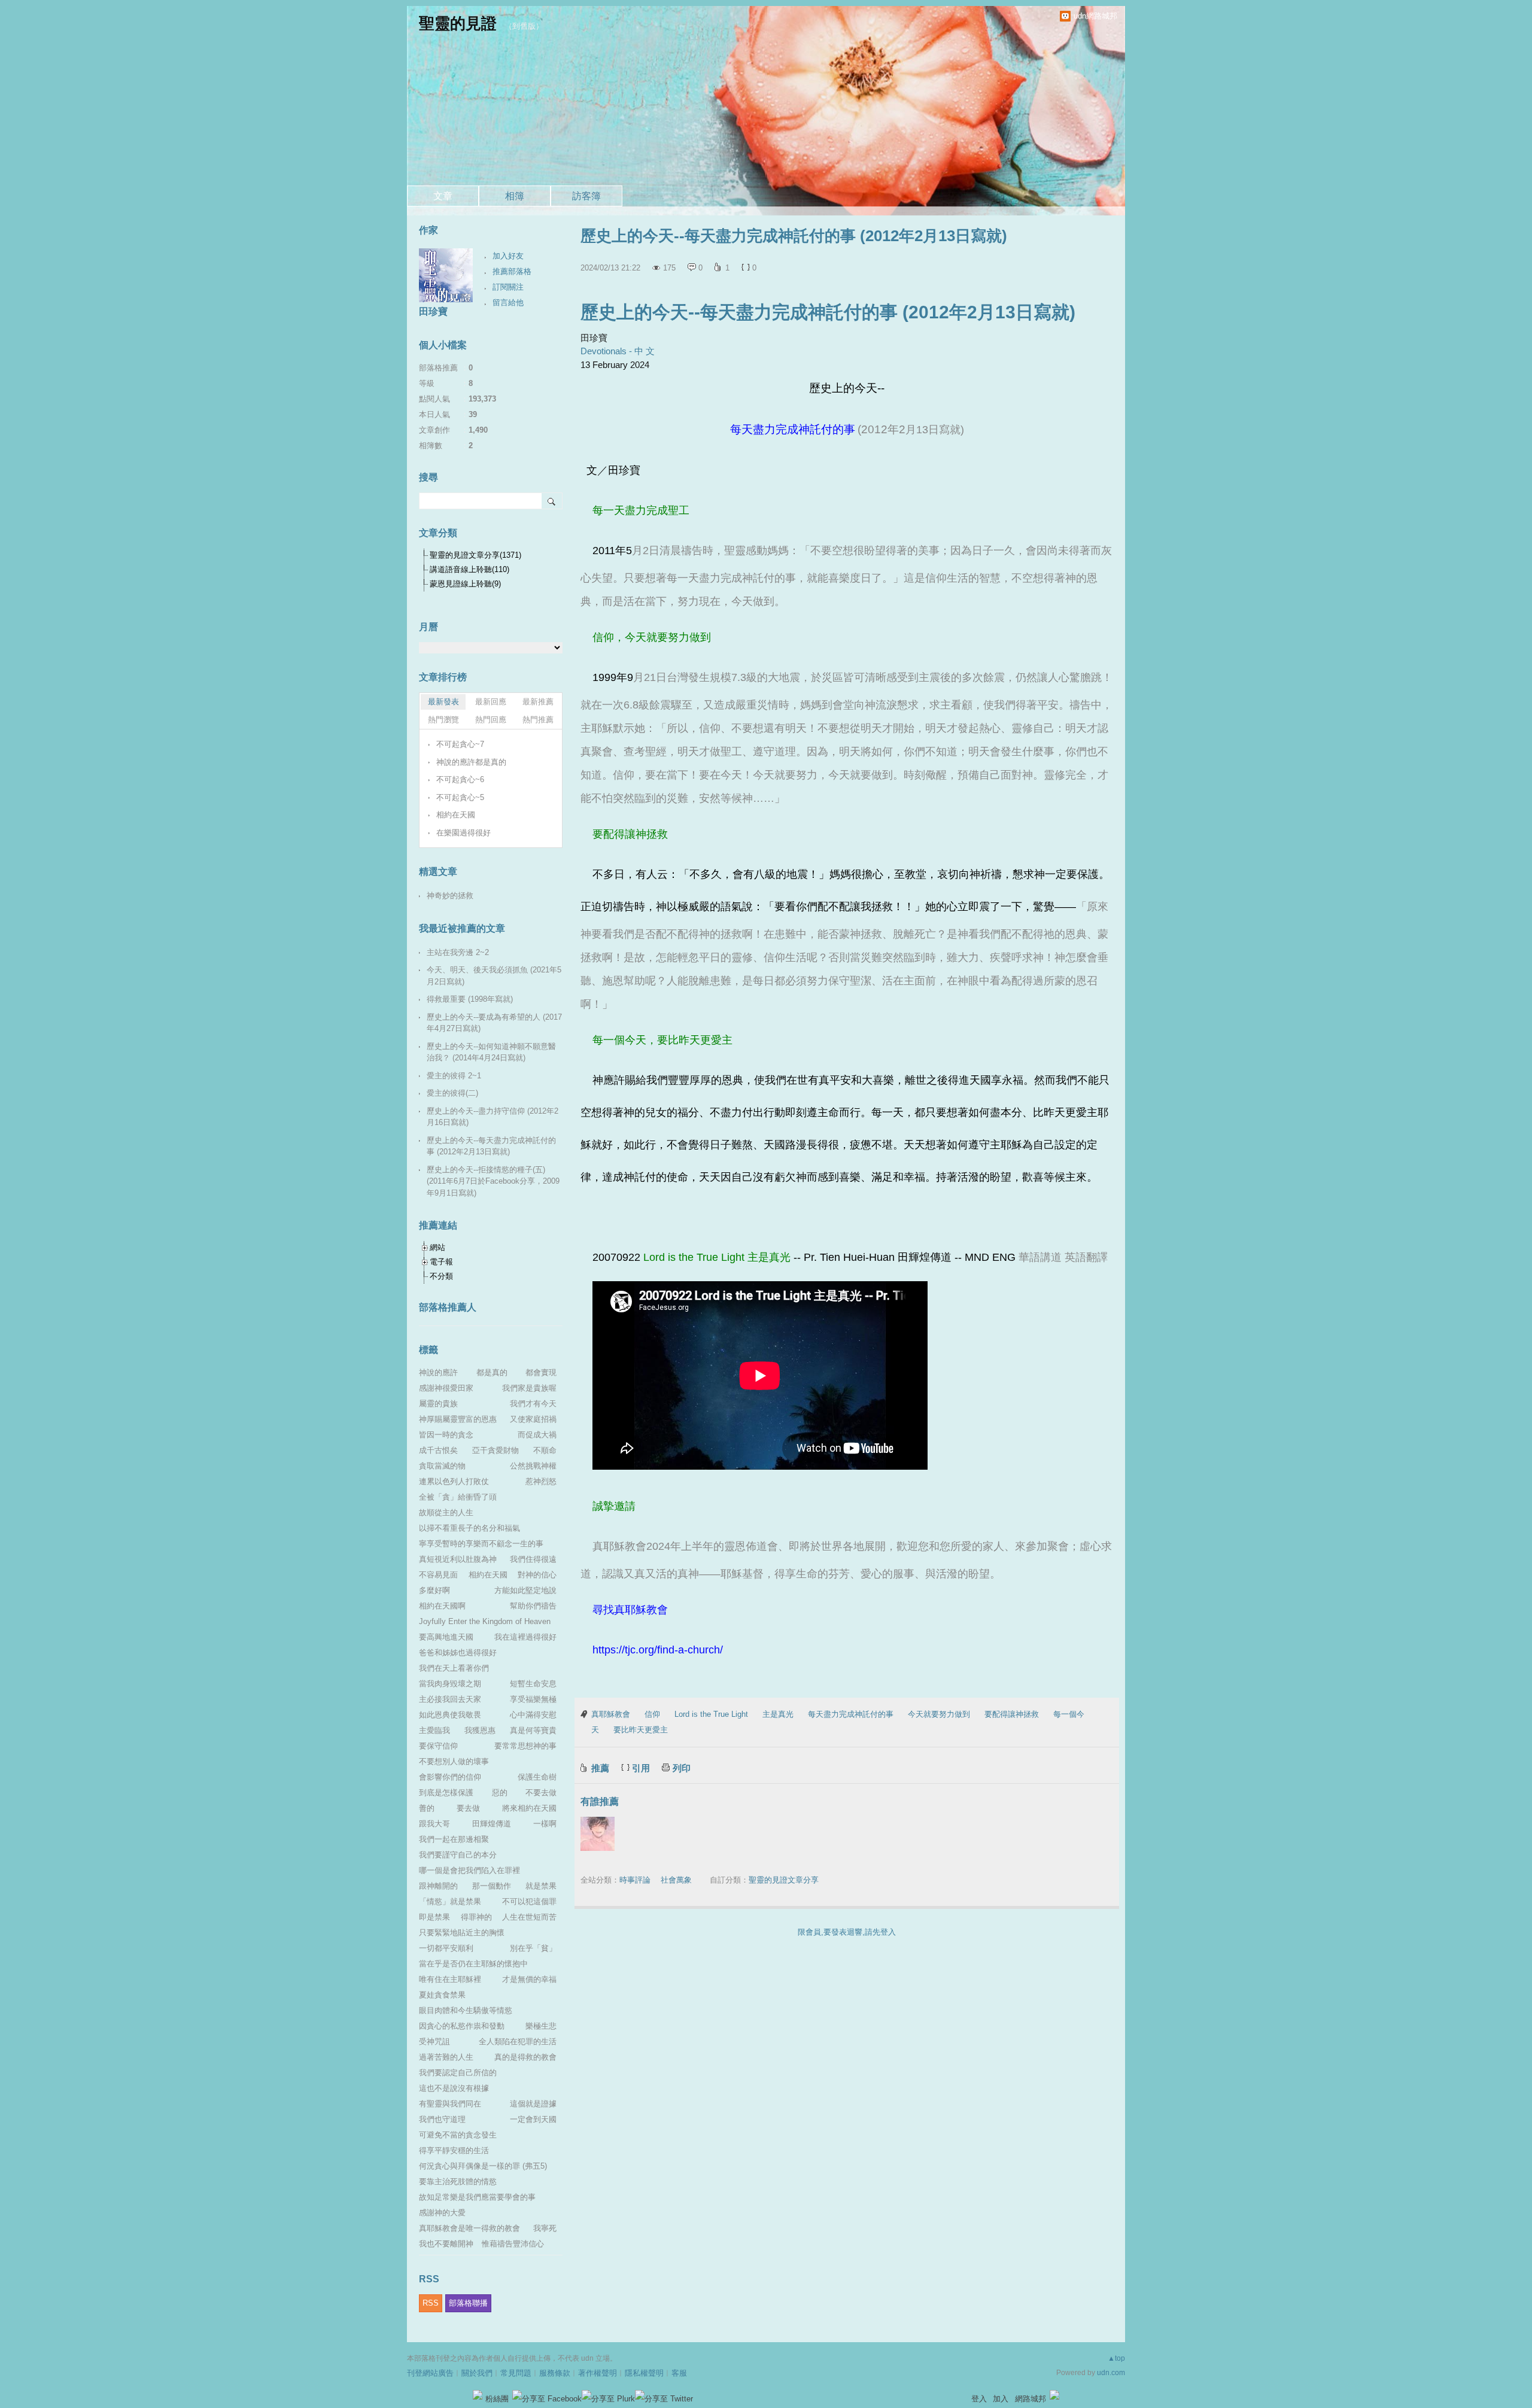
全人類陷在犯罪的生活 (518, 2041)
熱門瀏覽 (443, 720)
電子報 (441, 1262)
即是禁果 (434, 1917)
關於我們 (477, 2373)
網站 (437, 1247)
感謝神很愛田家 (446, 1388)
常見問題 (516, 2373)
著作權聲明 (598, 2373)
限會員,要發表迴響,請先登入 (847, 1932)
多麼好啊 (434, 1590)
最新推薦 (538, 702)
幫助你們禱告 (533, 1606)
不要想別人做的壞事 (454, 1761)
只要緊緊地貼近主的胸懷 (462, 1933)
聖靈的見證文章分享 (784, 1880)
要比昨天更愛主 (641, 1730)
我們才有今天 (533, 1404)
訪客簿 (586, 196)
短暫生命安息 (533, 1684)
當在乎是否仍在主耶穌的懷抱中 (473, 1964)
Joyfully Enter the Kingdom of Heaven (485, 1621)
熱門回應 (491, 720)
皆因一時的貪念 (446, 1435)
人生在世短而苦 (529, 1917)
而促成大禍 (537, 1435)
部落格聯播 (468, 2303)
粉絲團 (497, 2399)
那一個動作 (492, 1886)
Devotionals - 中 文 (618, 351)
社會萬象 (676, 1880)
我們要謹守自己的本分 (458, 1855)
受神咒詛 (434, 2041)
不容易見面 (438, 1575)
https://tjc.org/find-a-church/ (658, 1650)
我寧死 (545, 2228)
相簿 (515, 196)
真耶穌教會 (611, 1714)
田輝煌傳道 (492, 1824)
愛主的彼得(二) (452, 1093)
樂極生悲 (541, 2026)
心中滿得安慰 (533, 1715)
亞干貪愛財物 (496, 1450)
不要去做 (541, 1793)
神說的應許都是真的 (471, 762)
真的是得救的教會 (525, 2057)
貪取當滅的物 (442, 1466)
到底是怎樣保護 (446, 1793)
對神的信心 (537, 1575)
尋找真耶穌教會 (630, 1610)
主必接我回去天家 (450, 1699)
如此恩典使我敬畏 (450, 1715)
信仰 (652, 1714)
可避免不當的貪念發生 (458, 2135)
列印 (682, 1768)
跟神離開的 (438, 1886)
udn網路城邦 (1095, 16)
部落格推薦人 (448, 1307)
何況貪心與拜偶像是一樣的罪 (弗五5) (483, 2166)
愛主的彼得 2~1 (454, 1076)
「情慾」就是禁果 (450, 1901)
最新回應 (491, 702)
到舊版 (524, 26)
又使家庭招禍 (533, 1419)
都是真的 (492, 1372)
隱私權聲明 (644, 2373)
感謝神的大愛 (442, 2213)
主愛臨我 (434, 1730)
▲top (1116, 2358)
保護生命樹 (537, 1777)
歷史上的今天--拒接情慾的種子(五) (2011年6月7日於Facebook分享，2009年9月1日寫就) (493, 1181)
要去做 (468, 1808)
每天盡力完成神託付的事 (851, 1714)
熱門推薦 (538, 720)
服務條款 (555, 2373)
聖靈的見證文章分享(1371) (475, 555)
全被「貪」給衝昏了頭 (458, 1497)
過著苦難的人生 (446, 2057)
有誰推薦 (600, 1802)
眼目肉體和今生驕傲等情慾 (466, 2010)
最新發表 (443, 702)
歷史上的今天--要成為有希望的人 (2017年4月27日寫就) (494, 1023)
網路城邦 (1031, 2399)
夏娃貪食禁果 (442, 1995)
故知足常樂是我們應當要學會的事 (477, 2197)
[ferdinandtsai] (598, 1834)
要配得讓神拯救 (1012, 1714)
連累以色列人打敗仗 (454, 1481)
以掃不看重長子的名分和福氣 (469, 1528)
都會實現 (541, 1372)
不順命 (545, 1450)
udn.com (1111, 2373)
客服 (679, 2373)
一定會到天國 (533, 2119)
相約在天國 (456, 815)
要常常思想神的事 (525, 1746)
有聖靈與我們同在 (450, 2104)
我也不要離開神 (446, 2244)
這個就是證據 (533, 2104)
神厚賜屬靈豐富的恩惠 (458, 1419)
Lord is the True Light (711, 1714)
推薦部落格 (512, 271)
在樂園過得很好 (463, 833)
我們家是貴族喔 (529, 1388)
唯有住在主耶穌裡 (450, 1979)
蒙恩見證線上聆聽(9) (465, 584)
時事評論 (635, 1880)
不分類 (441, 1276)
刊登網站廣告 (430, 2373)
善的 (427, 1808)
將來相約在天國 (529, 1808)
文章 (443, 196)
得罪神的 (476, 1917)
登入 (979, 2399)
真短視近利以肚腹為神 (458, 1559)
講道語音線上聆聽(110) (469, 569)
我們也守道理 (442, 2119)
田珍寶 (433, 311)
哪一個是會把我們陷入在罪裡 (469, 1870)
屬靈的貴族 (438, 1404)
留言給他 (508, 302)
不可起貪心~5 (460, 797)
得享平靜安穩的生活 (454, 2150)
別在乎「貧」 (533, 1948)
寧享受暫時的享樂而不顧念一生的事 (481, 1544)
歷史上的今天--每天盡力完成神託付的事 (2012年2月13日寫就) (828, 312)
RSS (431, 2303)
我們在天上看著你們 (454, 1668)
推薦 (600, 1768)
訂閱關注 (508, 287)
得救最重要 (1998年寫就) (470, 999)
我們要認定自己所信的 (458, 2073)
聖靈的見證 (458, 23)
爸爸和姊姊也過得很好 (458, 1653)
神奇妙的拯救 (450, 896)
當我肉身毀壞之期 (450, 1684)
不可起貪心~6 (460, 779)
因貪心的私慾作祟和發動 (462, 2026)
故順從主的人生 (446, 1512)
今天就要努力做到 (939, 1714)
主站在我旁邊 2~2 (458, 952)
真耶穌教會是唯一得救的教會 (469, 2228)
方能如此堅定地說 (525, 1590)
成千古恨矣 (438, 1450)
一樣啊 (545, 1824)
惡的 (500, 1793)
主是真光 (778, 1714)
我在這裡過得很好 (525, 1637)
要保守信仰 (438, 1746)
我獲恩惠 (480, 1730)
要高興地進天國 (446, 1637)
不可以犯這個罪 (529, 1901)
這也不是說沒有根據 (454, 2088)
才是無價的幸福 (529, 1979)
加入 (1001, 2399)
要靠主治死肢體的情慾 (458, 2182)
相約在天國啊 (442, 1606)
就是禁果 (541, 1886)
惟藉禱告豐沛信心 (513, 2244)
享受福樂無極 (533, 1699)
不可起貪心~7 (460, 744)
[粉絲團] (478, 2395)
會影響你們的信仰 (450, 1777)
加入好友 (508, 256)
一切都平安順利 (446, 1948)
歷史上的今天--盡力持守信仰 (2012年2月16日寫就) (493, 1117)
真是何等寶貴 (533, 1730)
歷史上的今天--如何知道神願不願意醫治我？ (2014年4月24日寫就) (491, 1052)
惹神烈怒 (541, 1481)
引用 (641, 1768)
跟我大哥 (434, 1824)
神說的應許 (438, 1372)
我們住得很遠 (533, 1559)
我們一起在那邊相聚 (454, 1839)
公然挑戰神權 (533, 1466)
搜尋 (552, 501)
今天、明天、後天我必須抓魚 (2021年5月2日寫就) (494, 976)
